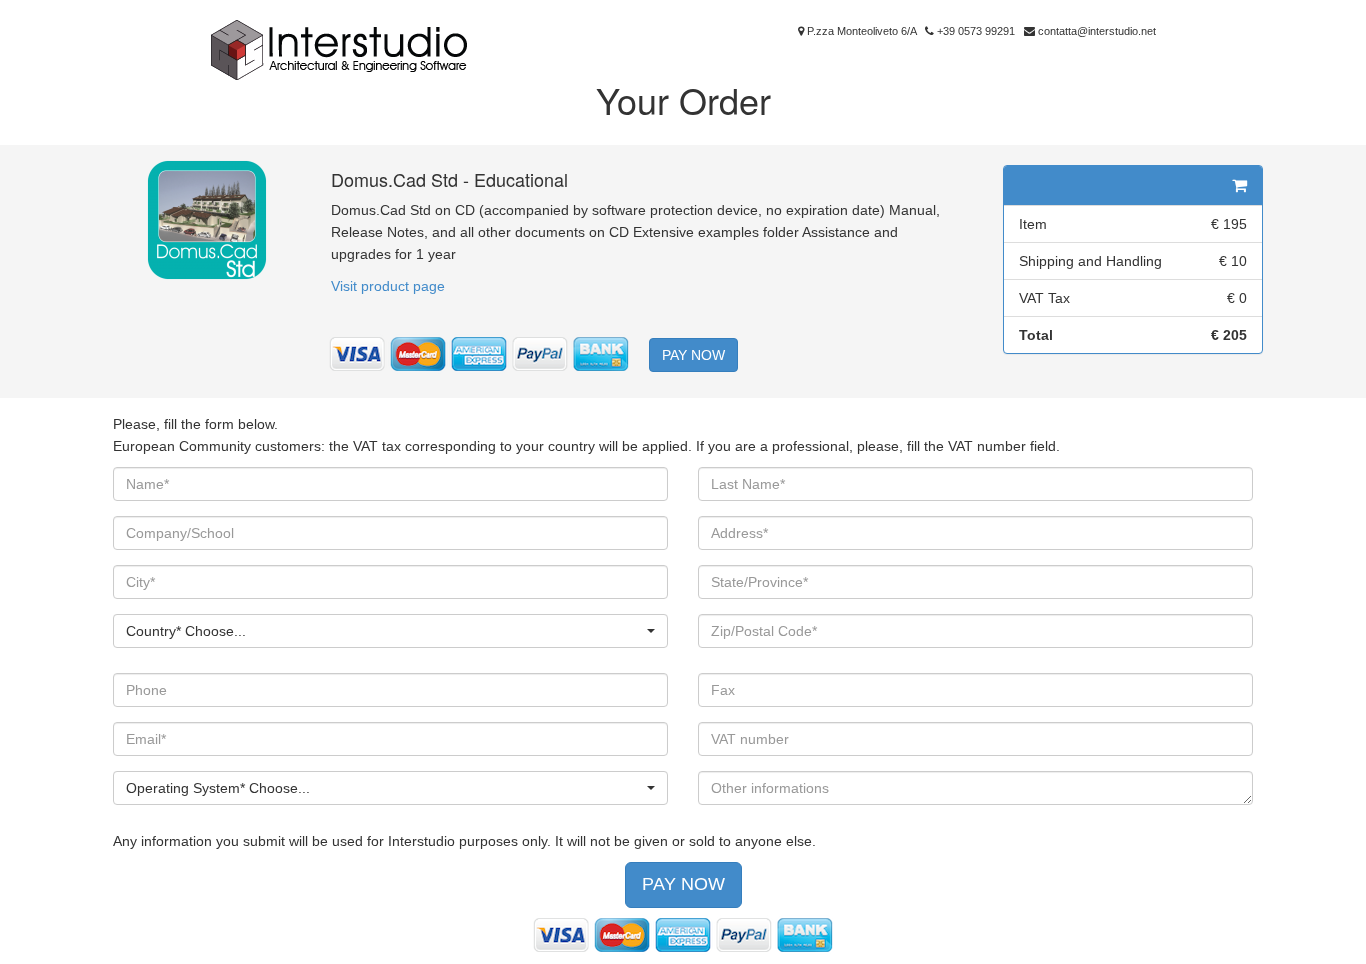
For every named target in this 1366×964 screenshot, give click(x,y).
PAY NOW (693, 355)
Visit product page (388, 286)
